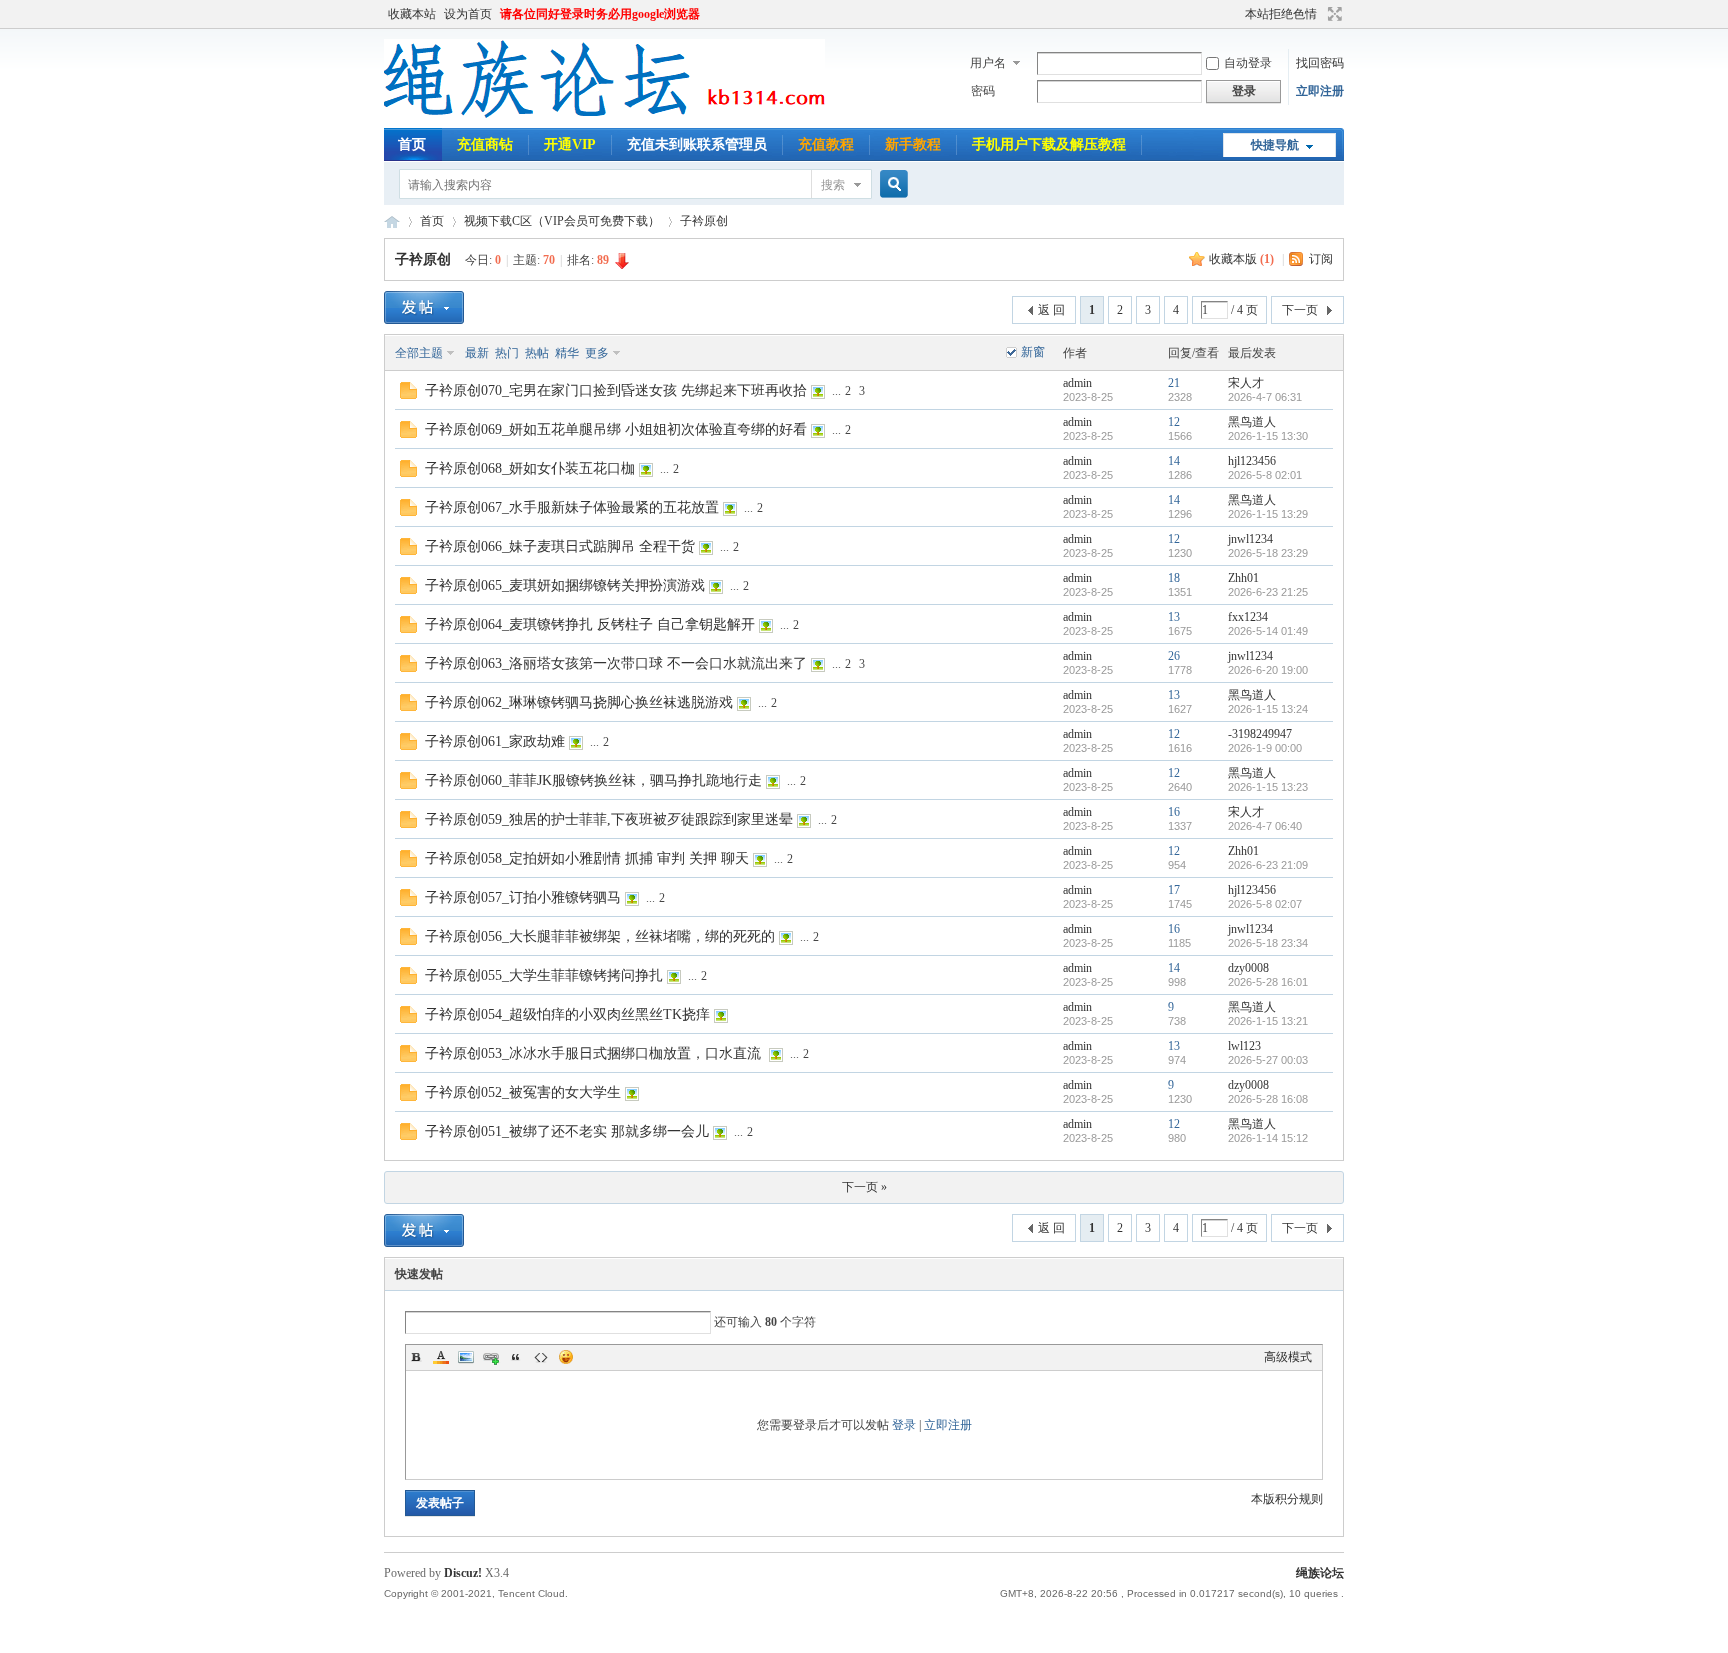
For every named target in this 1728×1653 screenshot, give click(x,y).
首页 (412, 144)
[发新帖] (424, 307)
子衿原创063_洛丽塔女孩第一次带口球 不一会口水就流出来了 (616, 663)
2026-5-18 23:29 (1268, 553)
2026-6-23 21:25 (1268, 592)
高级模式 (1288, 1357)
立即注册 (1320, 91)
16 (1174, 812)
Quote (516, 1357)
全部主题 (419, 353)
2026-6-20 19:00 (1268, 670)
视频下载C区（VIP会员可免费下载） (562, 221)
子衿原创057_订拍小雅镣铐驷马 (523, 897)
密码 (983, 91)
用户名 (988, 63)
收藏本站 (412, 14)
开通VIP (570, 144)
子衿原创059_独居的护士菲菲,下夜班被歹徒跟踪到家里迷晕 (609, 819)
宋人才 (1246, 383)
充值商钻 (485, 144)
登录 (904, 1425)
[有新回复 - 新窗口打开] (408, 395)
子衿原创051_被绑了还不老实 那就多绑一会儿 (567, 1131)
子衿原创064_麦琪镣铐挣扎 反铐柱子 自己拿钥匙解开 (590, 624)
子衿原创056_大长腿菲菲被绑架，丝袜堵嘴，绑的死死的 (600, 936)
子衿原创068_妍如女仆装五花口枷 (530, 468)
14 (1174, 461)
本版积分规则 (1287, 1499)
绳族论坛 (392, 221)
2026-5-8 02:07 (1265, 904)
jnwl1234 (1250, 539)
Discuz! (463, 1573)
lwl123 (1244, 1046)
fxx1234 (1248, 617)
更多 (597, 353)
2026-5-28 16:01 (1268, 982)
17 (1174, 890)
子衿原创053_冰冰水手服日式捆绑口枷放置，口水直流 (595, 1053)
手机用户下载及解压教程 (1049, 144)
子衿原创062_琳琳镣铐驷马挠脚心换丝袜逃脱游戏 (579, 702)
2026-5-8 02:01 (1265, 475)
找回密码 (1320, 63)
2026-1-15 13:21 (1268, 1021)
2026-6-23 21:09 (1268, 865)
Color (441, 1357)
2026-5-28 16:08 (1268, 1099)
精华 (567, 353)
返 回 (1051, 310)
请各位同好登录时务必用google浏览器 (600, 14)
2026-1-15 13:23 (1268, 787)
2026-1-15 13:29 (1268, 514)
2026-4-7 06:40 (1265, 826)
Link (491, 1357)
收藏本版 (1241, 259)
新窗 (1033, 352)
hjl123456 (1252, 461)
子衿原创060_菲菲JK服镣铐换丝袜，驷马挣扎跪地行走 (593, 780)
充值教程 (826, 144)
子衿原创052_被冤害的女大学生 (523, 1092)
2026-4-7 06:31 (1265, 397)
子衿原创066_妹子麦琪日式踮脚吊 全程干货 (560, 546)
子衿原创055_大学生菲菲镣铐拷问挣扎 (544, 975)
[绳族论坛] (604, 116)
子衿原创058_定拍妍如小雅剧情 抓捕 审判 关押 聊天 (587, 858)
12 (1174, 422)
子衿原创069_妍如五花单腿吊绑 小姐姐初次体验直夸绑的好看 (616, 429)
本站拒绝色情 (1281, 14)
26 (1174, 656)
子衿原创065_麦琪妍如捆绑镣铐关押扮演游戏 (565, 585)
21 (1174, 383)
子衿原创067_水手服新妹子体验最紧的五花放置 (572, 507)
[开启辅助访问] (1236, 14)
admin (1077, 383)
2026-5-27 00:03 (1268, 1060)
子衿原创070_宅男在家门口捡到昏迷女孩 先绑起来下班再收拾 (616, 390)
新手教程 (913, 144)
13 (1174, 617)
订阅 (1321, 259)
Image (466, 1357)
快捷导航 (1275, 145)
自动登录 (1248, 63)
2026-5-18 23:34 (1268, 943)
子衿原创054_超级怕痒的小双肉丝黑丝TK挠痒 (567, 1014)
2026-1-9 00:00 (1265, 748)
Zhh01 (1243, 578)
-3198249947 (1260, 734)
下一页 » (864, 1187)
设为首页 (468, 14)
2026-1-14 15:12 (1268, 1138)
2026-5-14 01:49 (1268, 631)
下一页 (1300, 310)
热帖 (537, 353)
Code (541, 1357)
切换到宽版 (1332, 14)
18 (1174, 578)
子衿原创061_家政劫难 (495, 741)
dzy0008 (1248, 968)
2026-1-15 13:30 (1268, 436)
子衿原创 (704, 221)
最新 (477, 353)
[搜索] (891, 184)
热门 (507, 353)
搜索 (833, 185)
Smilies (566, 1357)
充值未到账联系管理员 (697, 144)
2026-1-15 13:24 (1268, 709)
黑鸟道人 (1252, 422)
